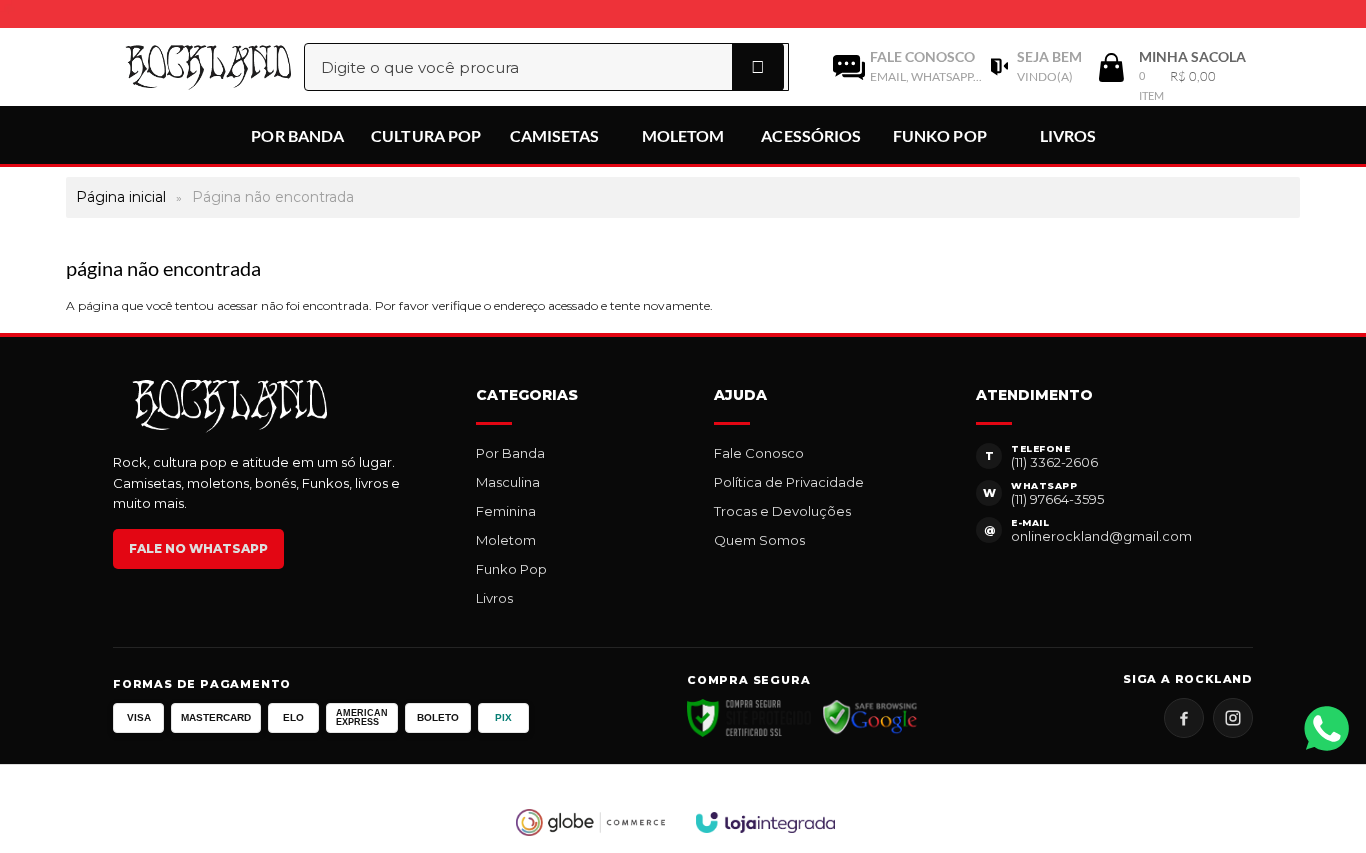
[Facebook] (1184, 718)
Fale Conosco (759, 453)
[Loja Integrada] (766, 822)
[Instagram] (1233, 718)
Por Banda (510, 453)
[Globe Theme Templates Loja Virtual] (591, 822)
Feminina (506, 511)
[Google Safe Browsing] (870, 718)
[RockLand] (187, 67)
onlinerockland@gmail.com (1101, 536)
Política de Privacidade (789, 482)
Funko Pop (511, 569)
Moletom (506, 540)
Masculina (508, 482)
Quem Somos (759, 540)
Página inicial (121, 197)
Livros (494, 598)
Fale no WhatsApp (198, 548)
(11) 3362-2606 (1054, 462)
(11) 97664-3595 (1057, 499)
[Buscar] (758, 67)
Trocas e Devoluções (782, 511)
